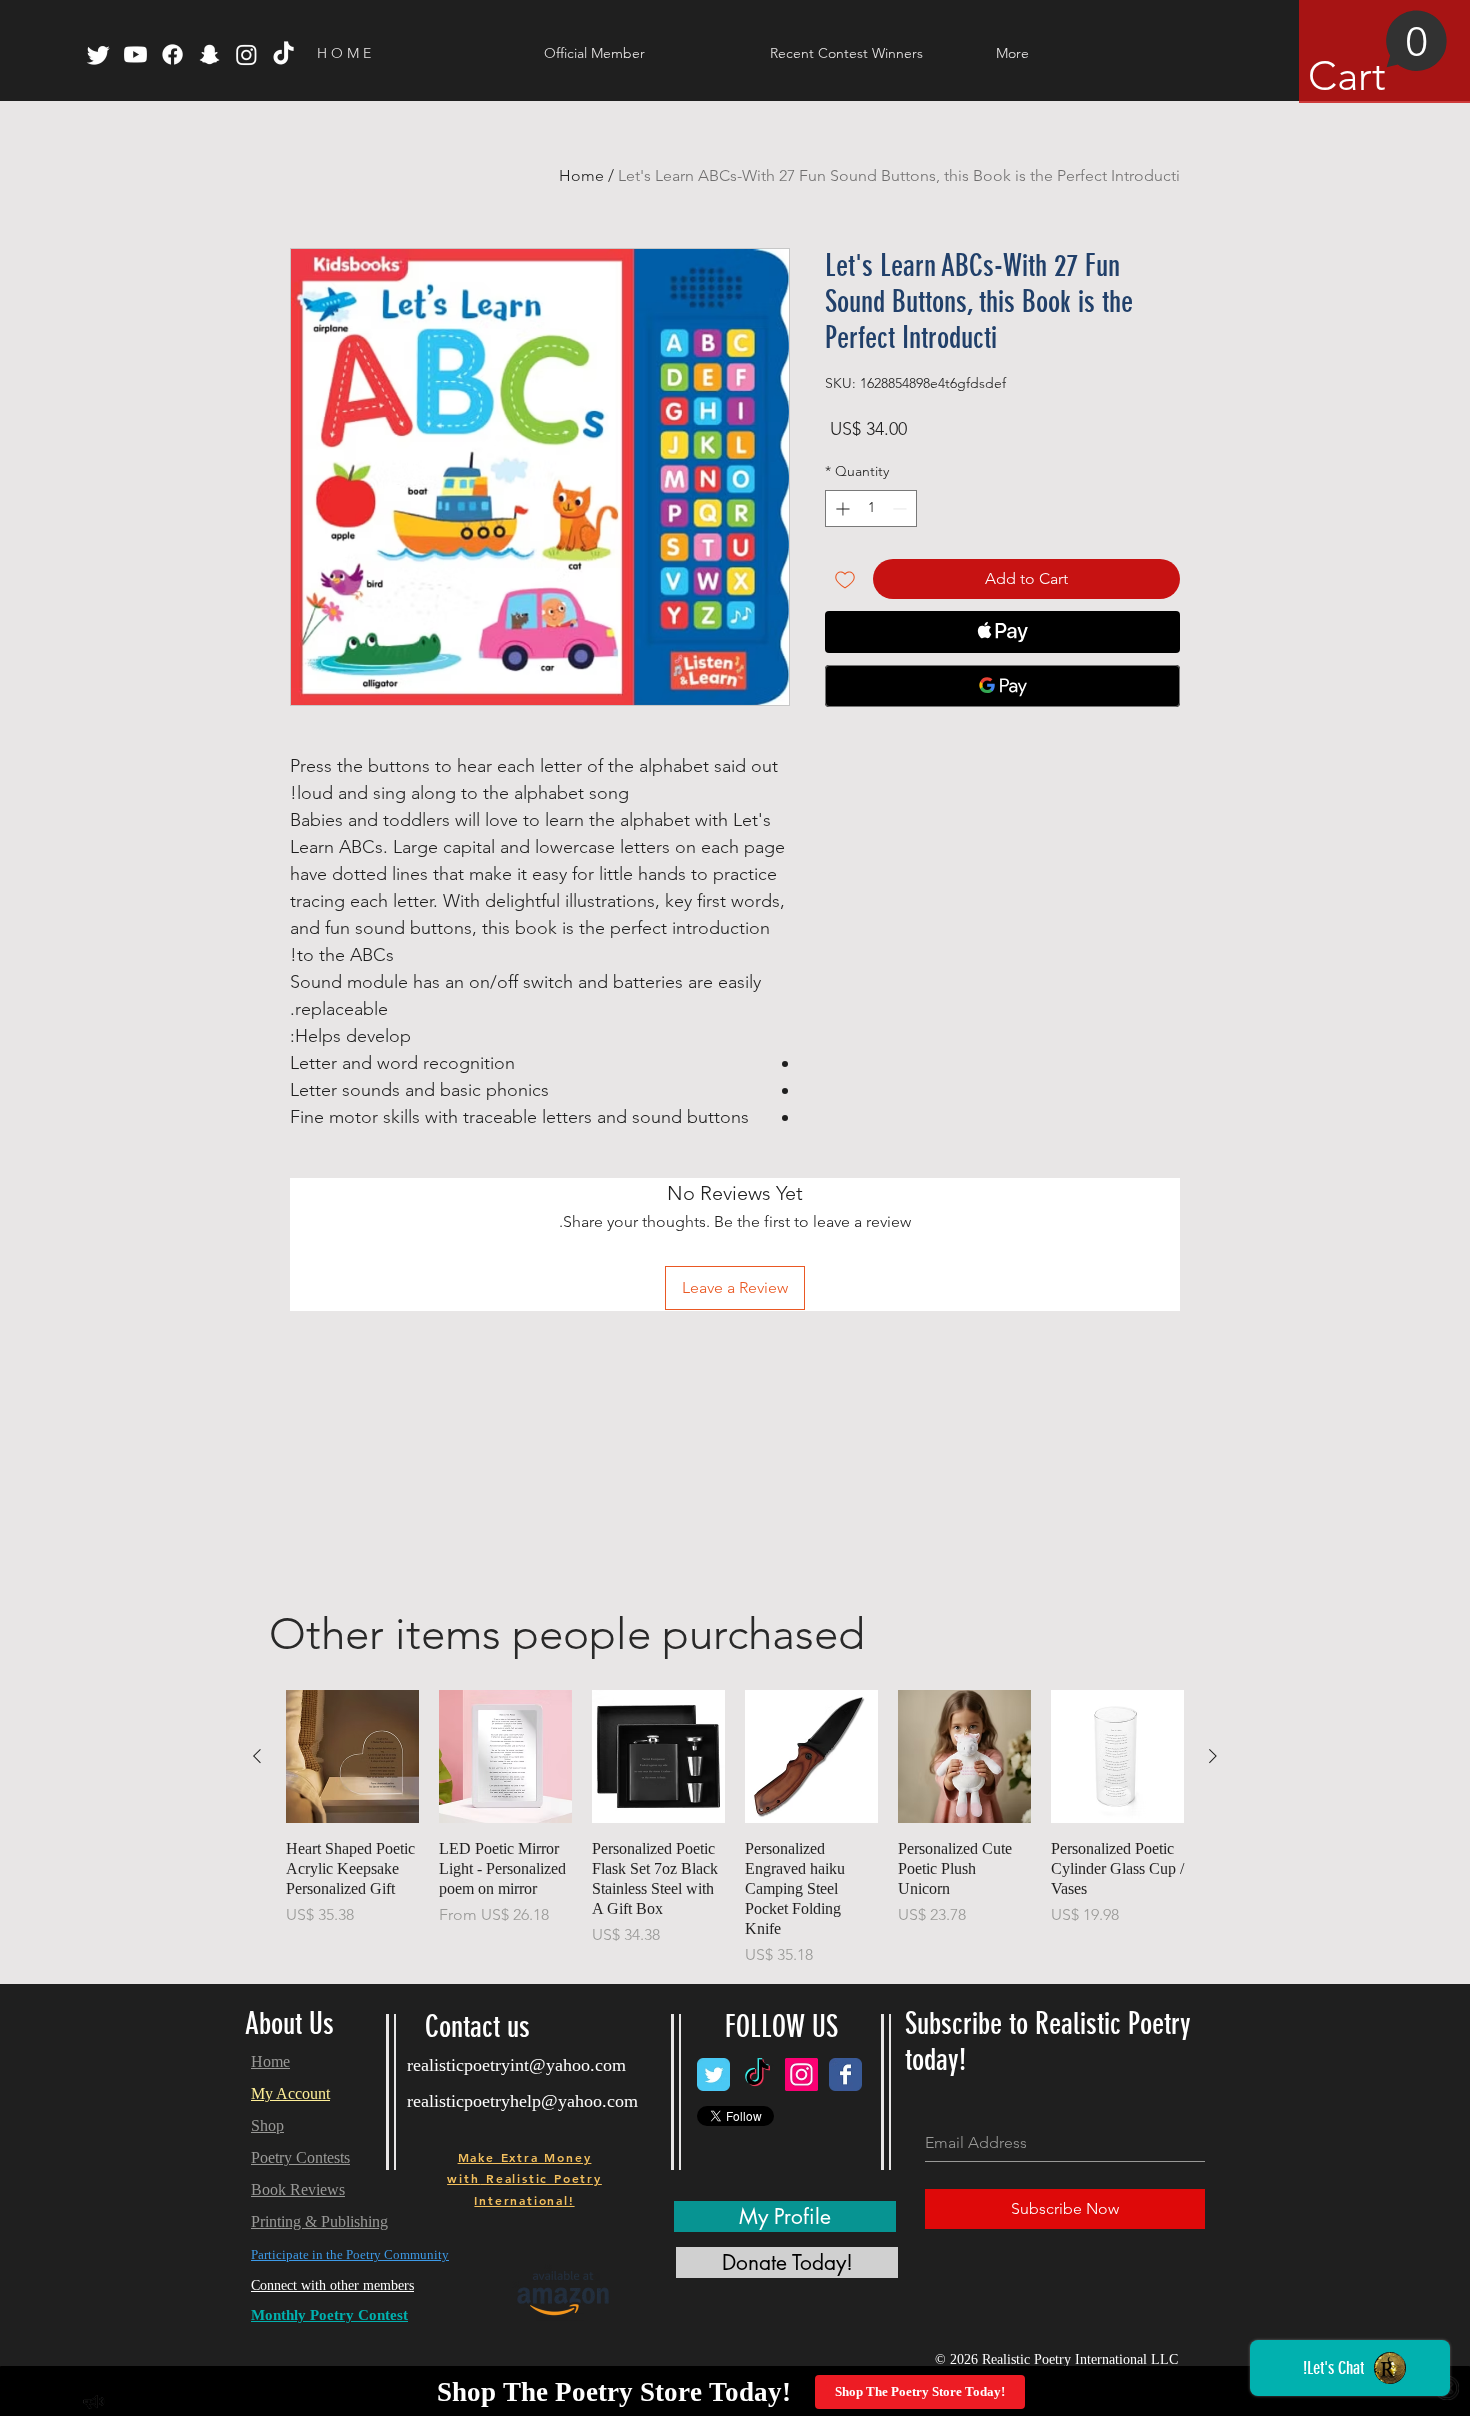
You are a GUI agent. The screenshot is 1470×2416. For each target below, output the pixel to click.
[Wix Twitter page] (713, 2074)
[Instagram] (246, 54)
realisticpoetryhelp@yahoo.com (522, 2101)
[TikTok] (283, 54)
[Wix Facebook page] (845, 2074)
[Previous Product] (1213, 1756)
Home (581, 175)
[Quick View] (1117, 1756)
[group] (735, 1828)
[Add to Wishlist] (845, 579)
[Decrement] (901, 508)
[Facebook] (172, 54)
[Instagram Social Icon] (801, 2074)
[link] (1378, 55)
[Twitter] (98, 54)
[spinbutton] (871, 508)
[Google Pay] (1002, 686)
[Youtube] (135, 54)
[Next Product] (257, 1756)
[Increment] (840, 508)
